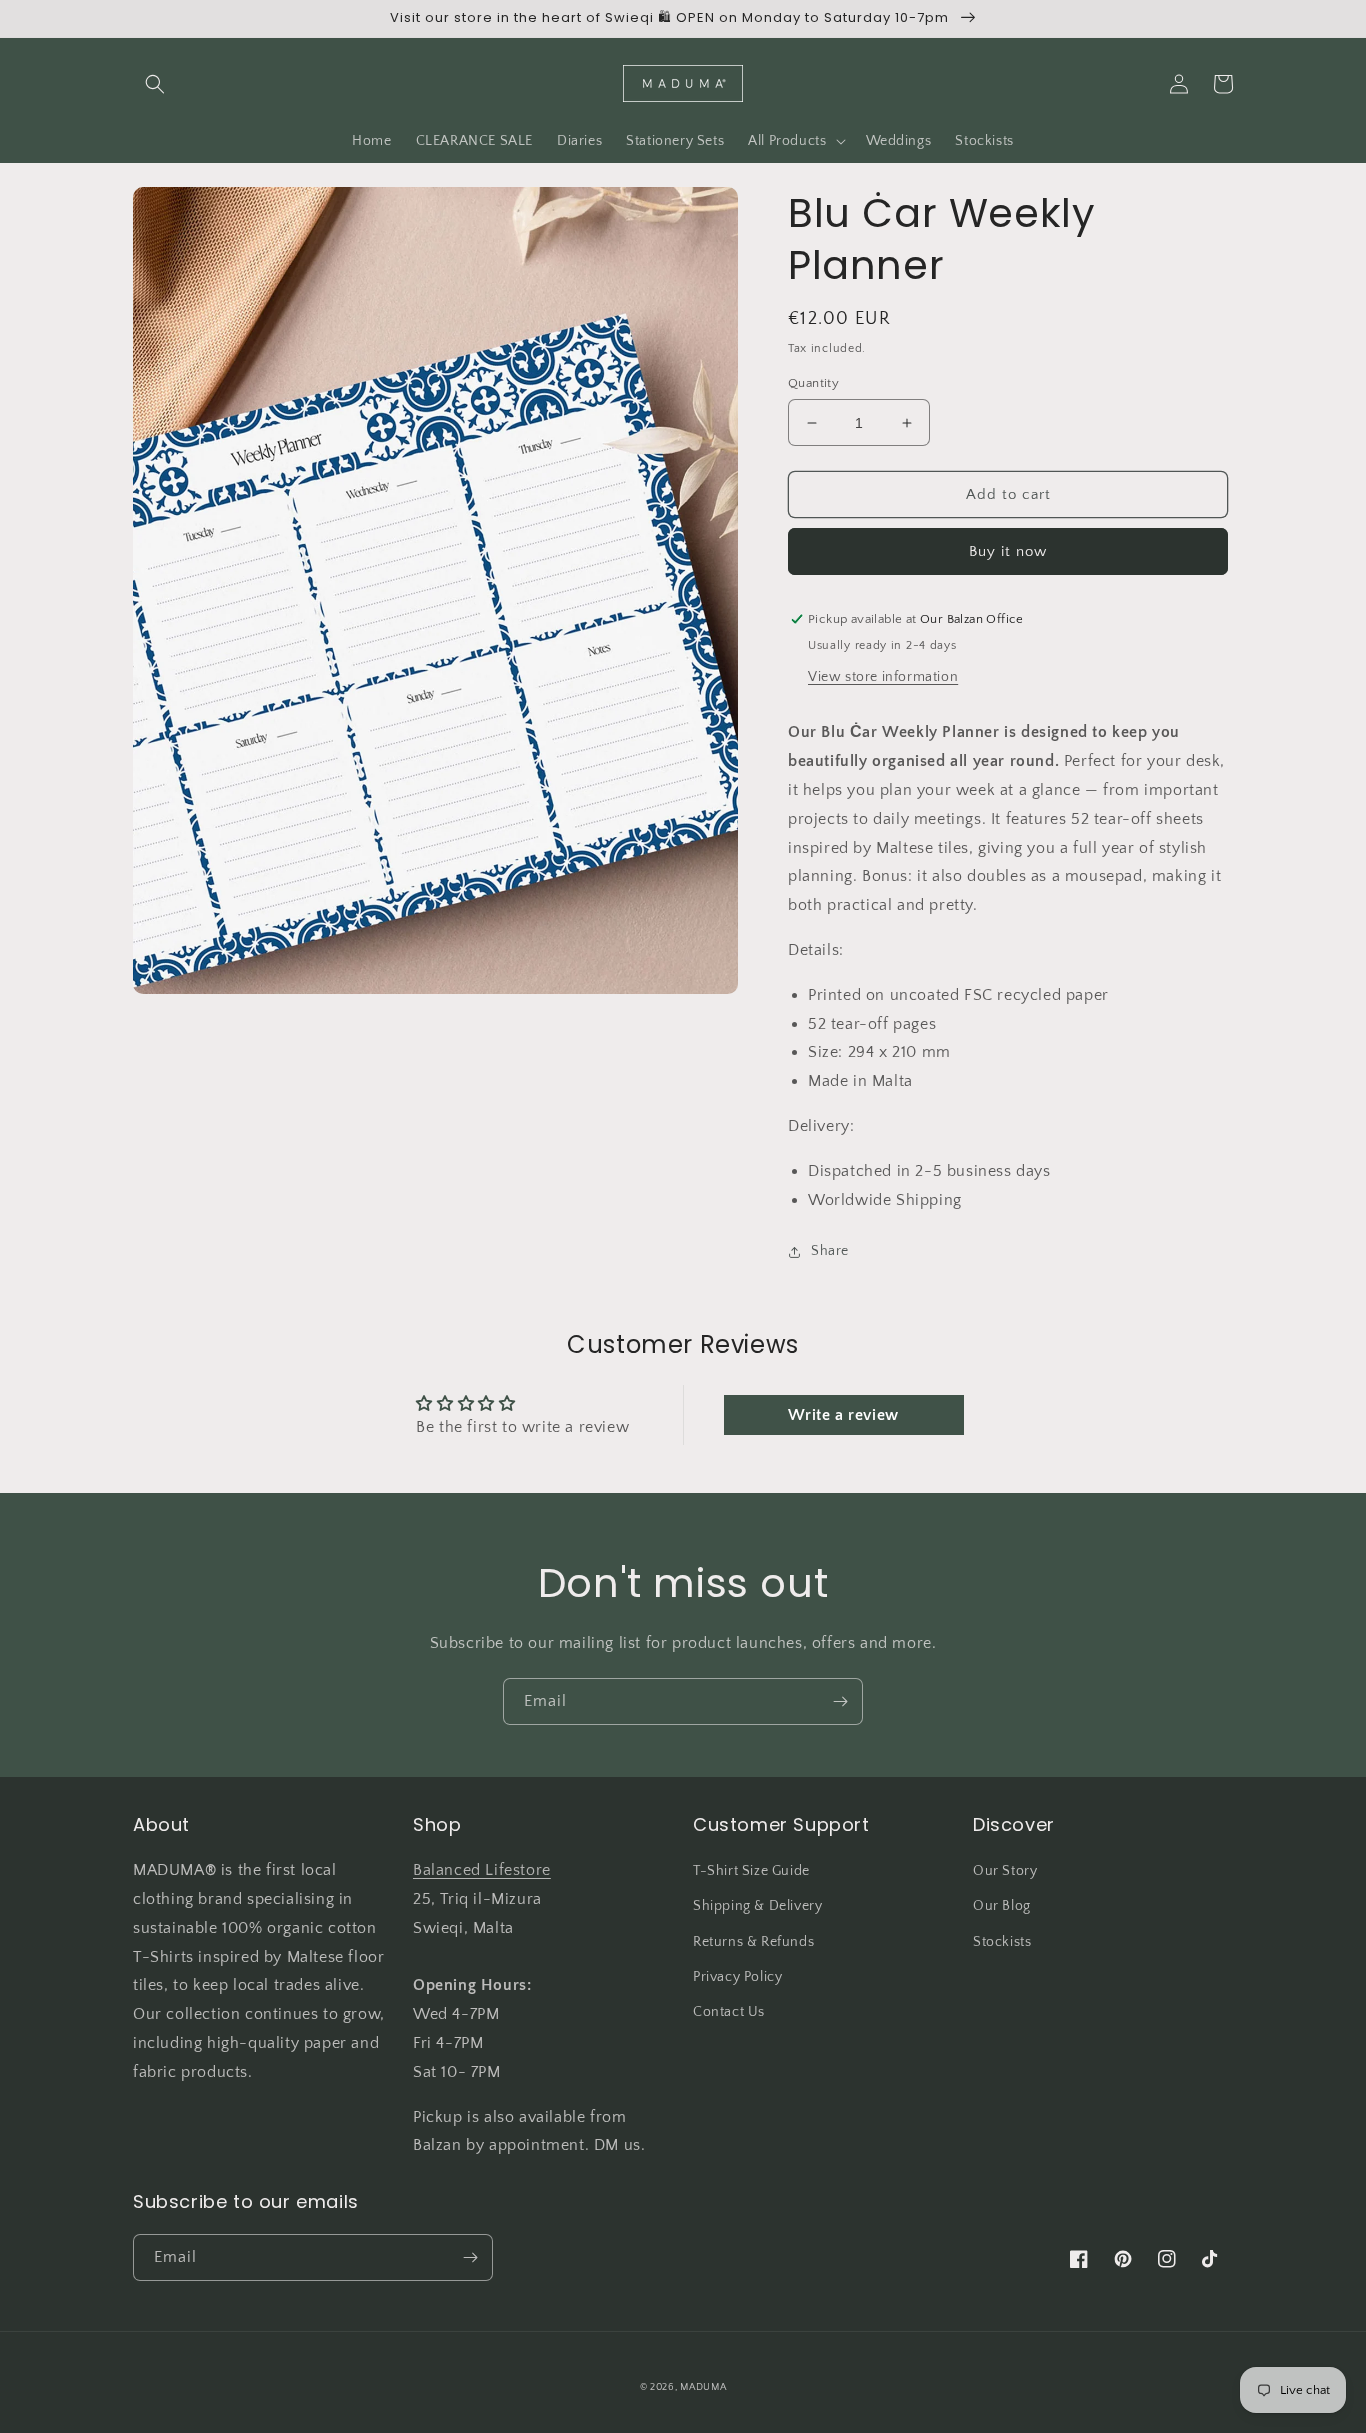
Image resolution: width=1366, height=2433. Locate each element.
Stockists (1002, 1942)
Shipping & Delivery (757, 1906)
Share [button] (830, 1251)
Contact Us (729, 2012)
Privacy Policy (737, 1977)
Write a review (843, 1415)
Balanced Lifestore (482, 1870)
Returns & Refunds (753, 1942)
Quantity (813, 383)
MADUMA (703, 2387)
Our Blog (1002, 1906)
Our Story (1005, 1871)
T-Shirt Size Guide (751, 1871)
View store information (883, 677)
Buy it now (1008, 551)
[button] (155, 84)
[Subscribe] (840, 1701)
